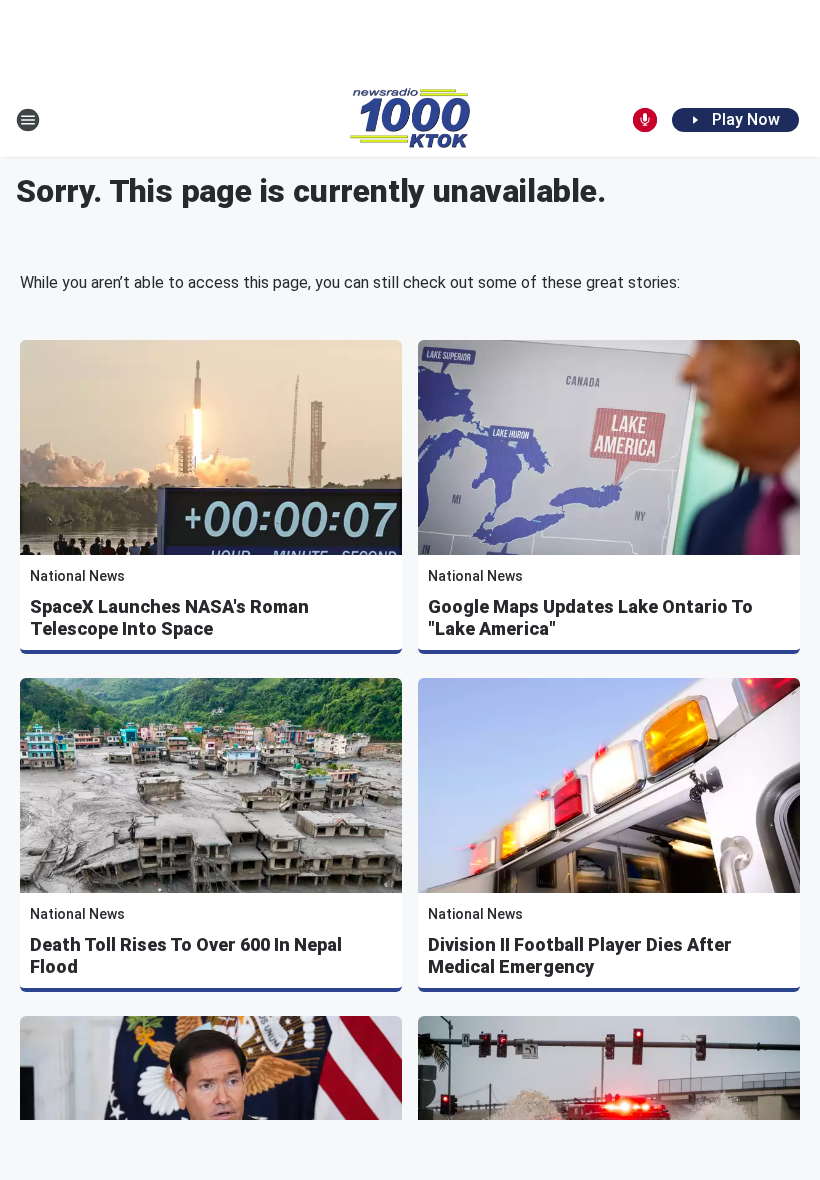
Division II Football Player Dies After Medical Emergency (580, 955)
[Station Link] (410, 120)
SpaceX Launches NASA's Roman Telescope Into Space (169, 617)
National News (77, 576)
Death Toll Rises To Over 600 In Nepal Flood (186, 955)
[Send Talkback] (645, 120)
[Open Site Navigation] (28, 120)
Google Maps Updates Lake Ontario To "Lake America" (590, 617)
